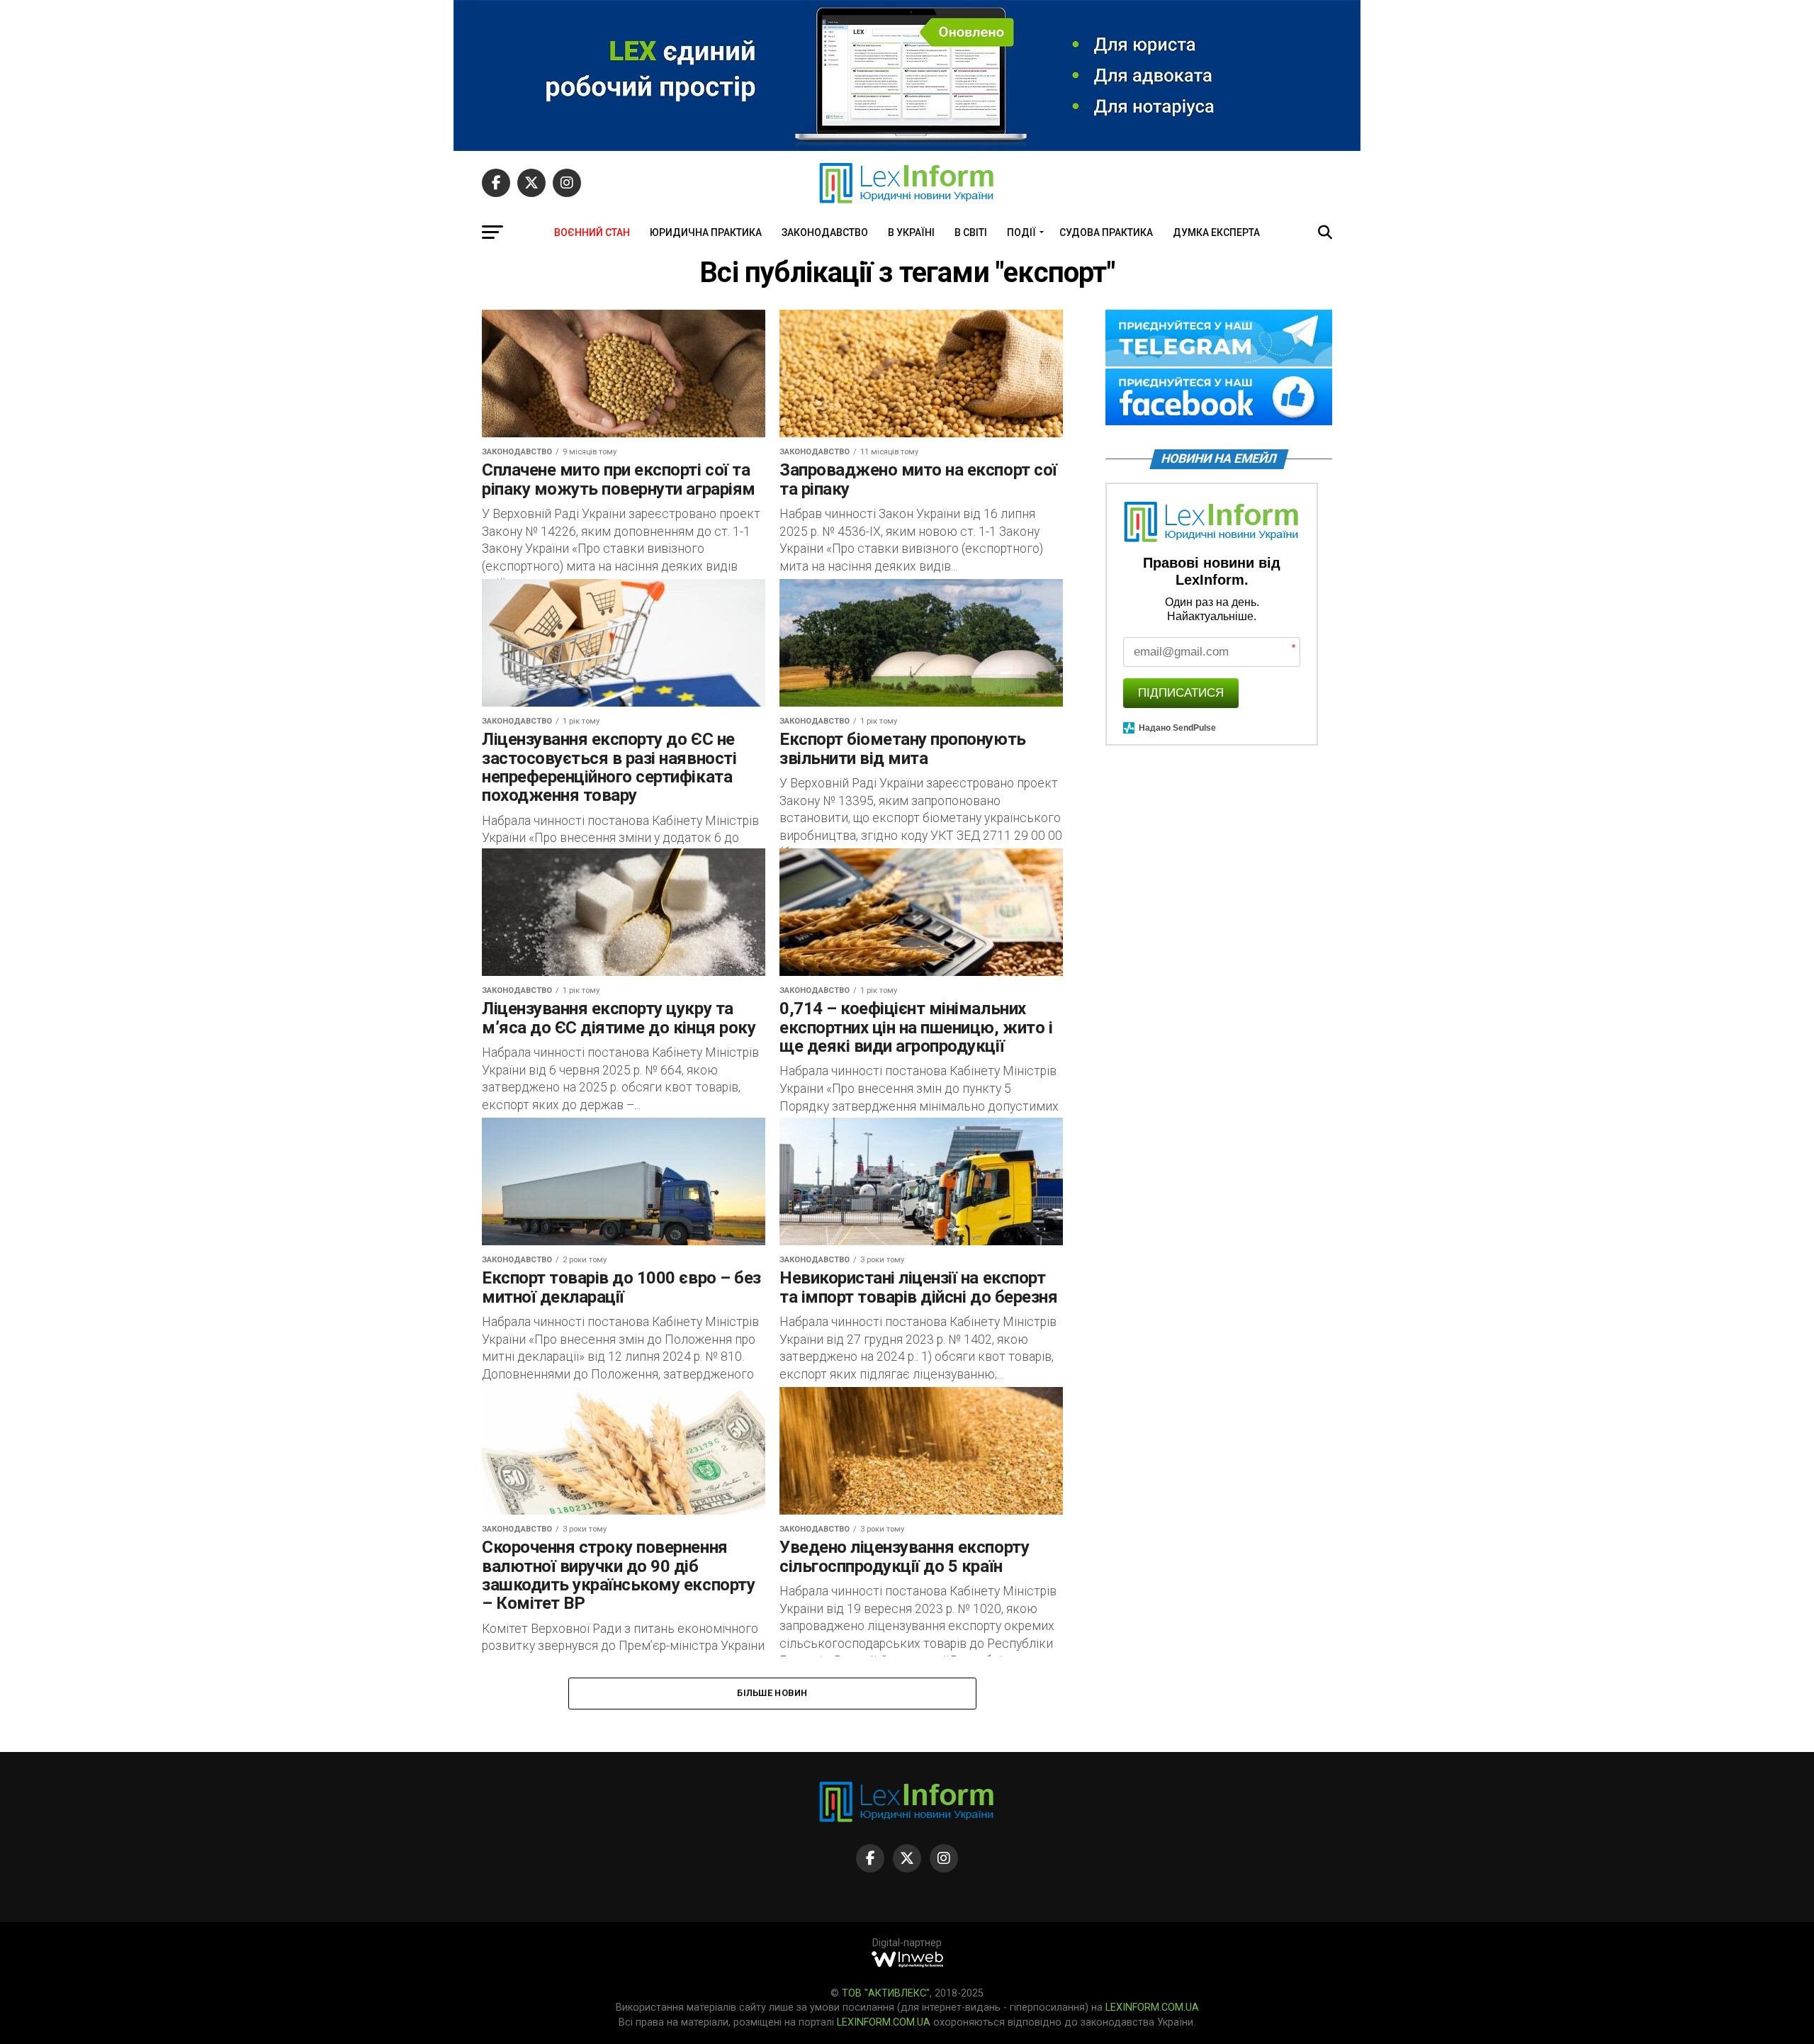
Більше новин (772, 1693)
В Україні (911, 232)
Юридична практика (706, 232)
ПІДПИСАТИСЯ (1181, 693)
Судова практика (1106, 232)
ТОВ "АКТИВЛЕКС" (886, 1993)
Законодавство (825, 232)
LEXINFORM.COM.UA (1152, 2007)
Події (1021, 232)
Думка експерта (1216, 232)
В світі (971, 232)
